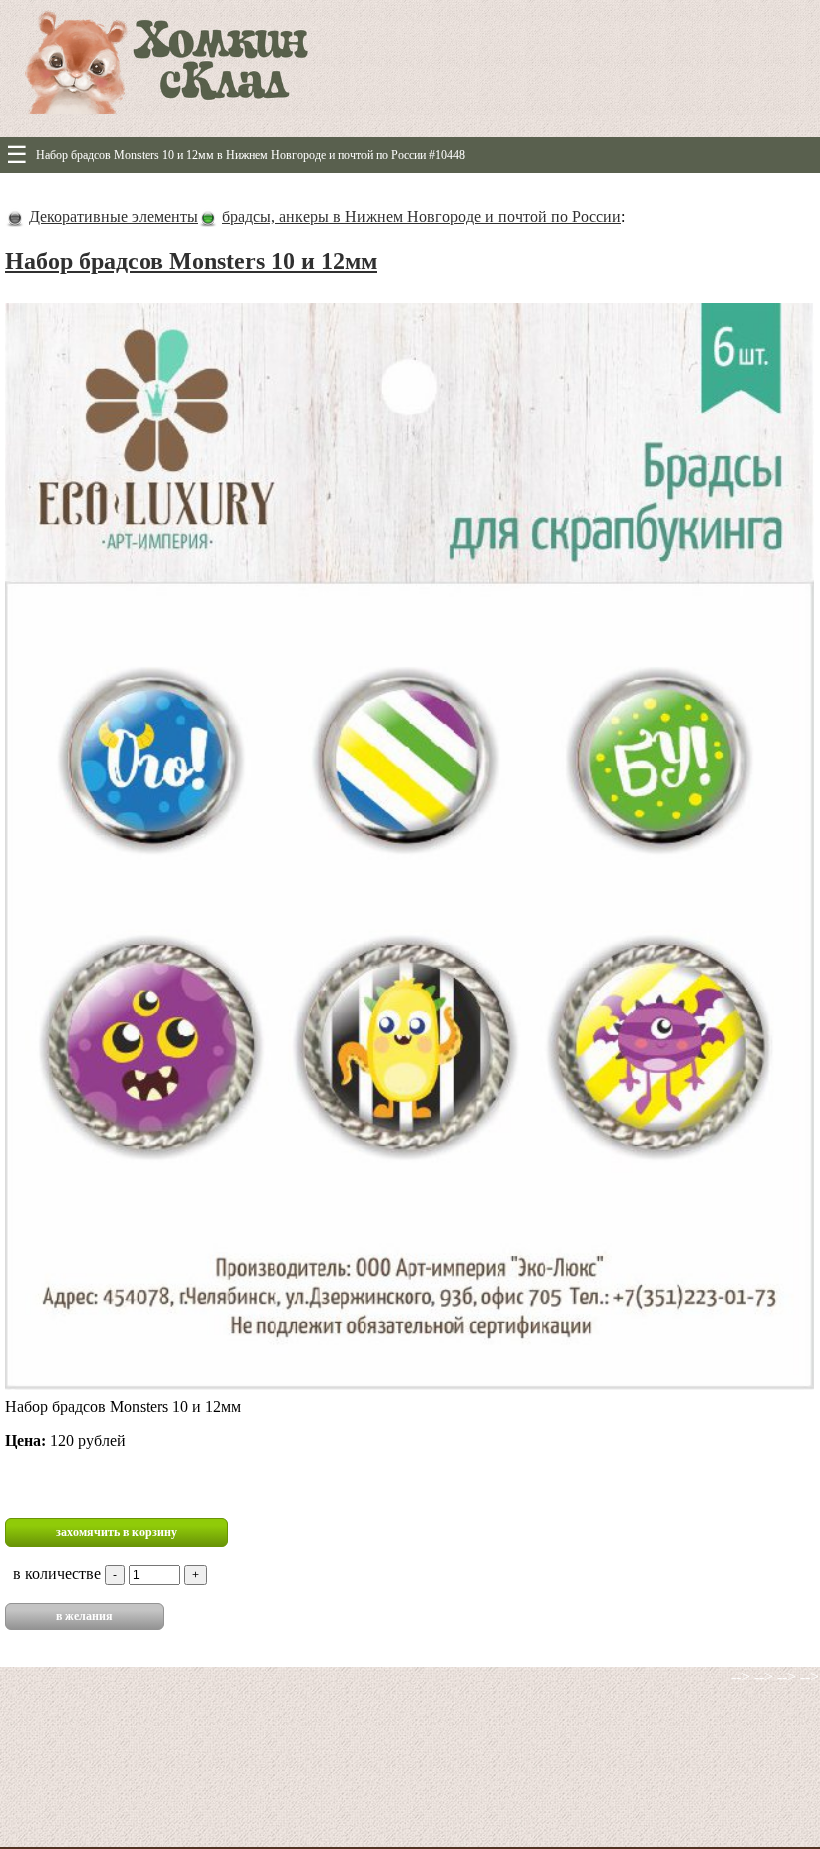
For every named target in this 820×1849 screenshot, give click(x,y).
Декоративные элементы (113, 216)
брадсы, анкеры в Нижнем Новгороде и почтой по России (421, 216)
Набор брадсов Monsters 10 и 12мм (191, 261)
